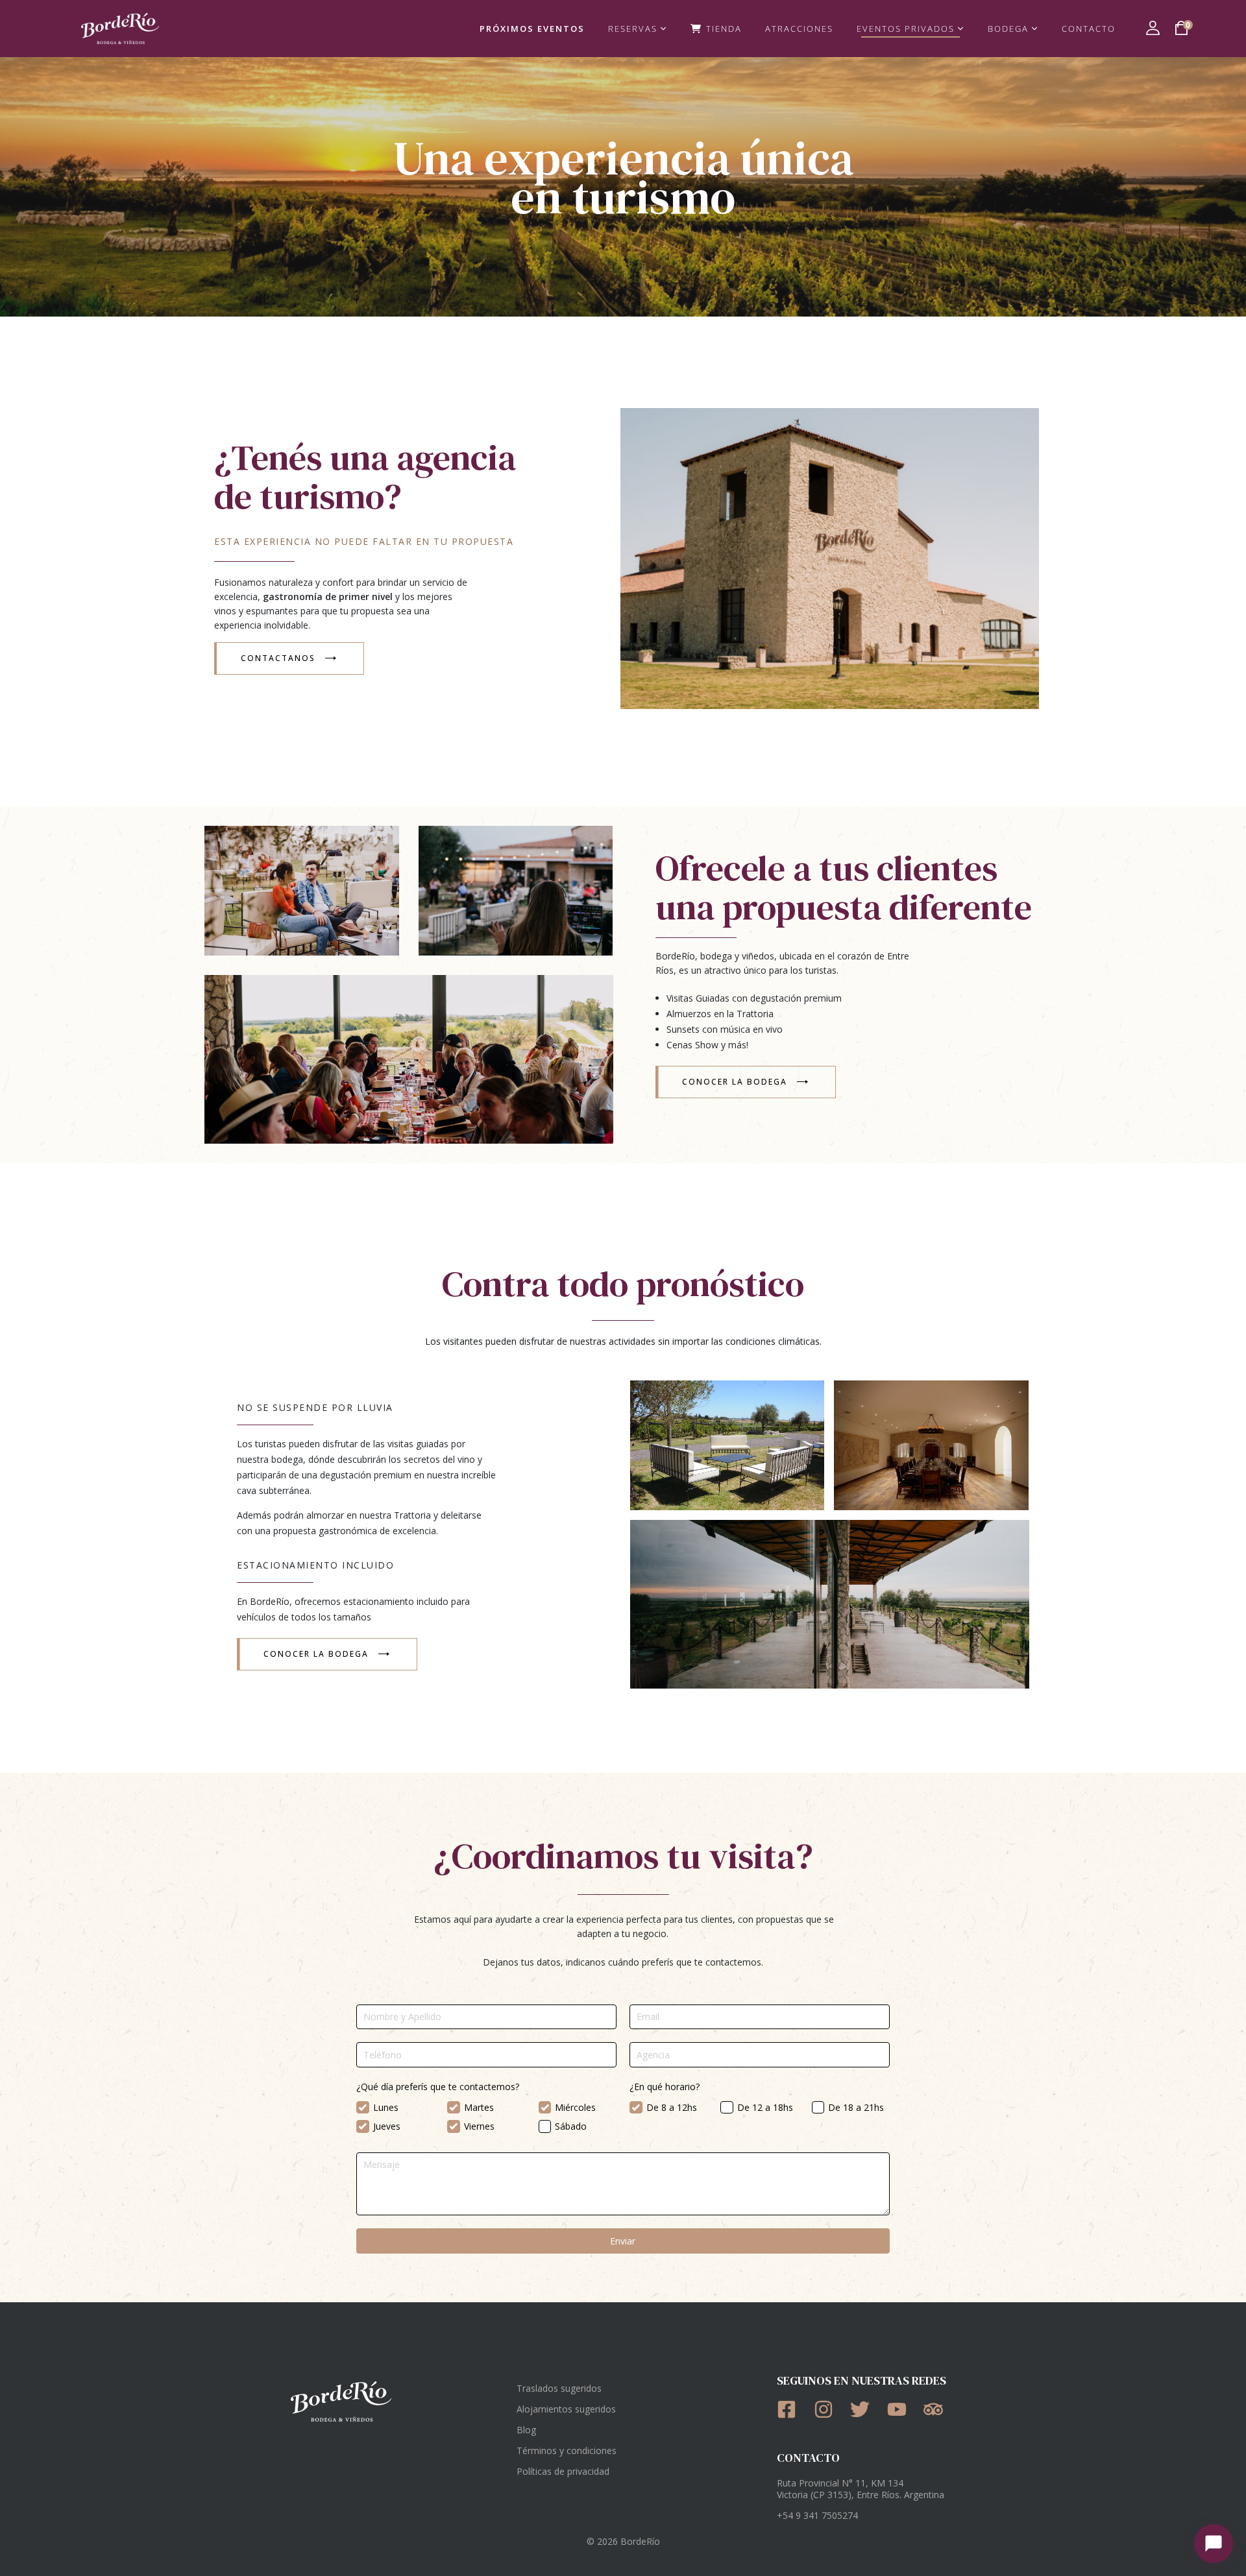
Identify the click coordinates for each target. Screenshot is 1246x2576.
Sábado (571, 2126)
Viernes (479, 2126)
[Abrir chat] (1214, 2544)
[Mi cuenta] (1153, 28)
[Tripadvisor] (937, 2409)
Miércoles (575, 2107)
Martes (479, 2107)
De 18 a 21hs (856, 2107)
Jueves (387, 2126)
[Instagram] (828, 2409)
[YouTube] (901, 2409)
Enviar (623, 2241)
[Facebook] (791, 2409)
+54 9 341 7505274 (817, 2515)
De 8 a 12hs (672, 2107)
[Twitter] (864, 2409)
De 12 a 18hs (765, 2107)
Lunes (386, 2107)
